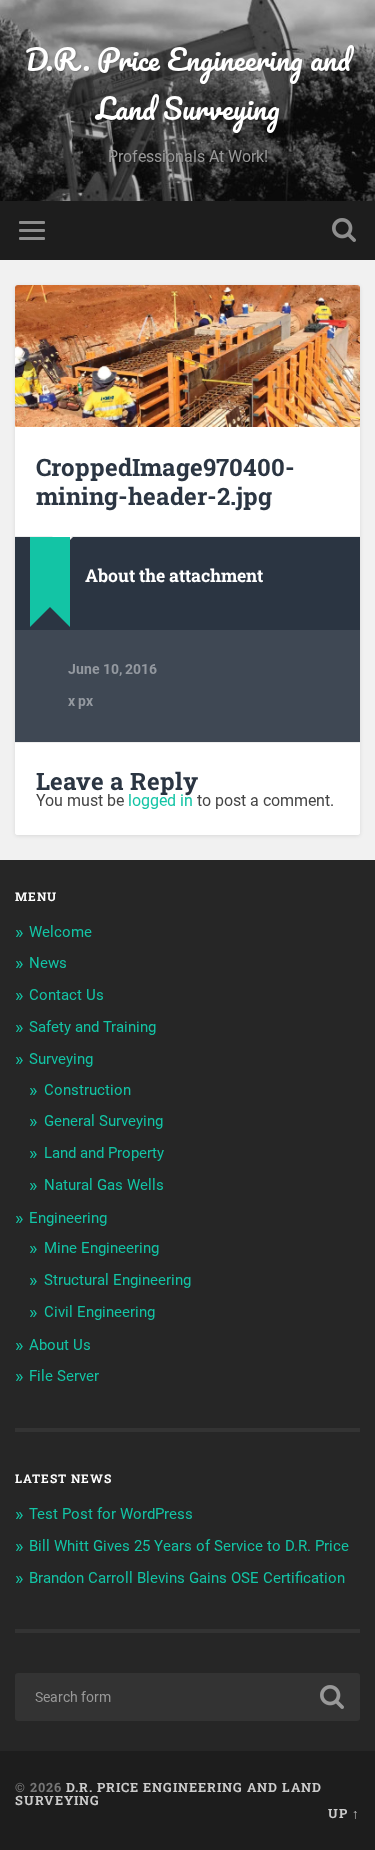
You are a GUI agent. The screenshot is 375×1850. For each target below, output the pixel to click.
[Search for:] (187, 1697)
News (48, 963)
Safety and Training (92, 1027)
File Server (64, 1376)
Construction (87, 1090)
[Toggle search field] (344, 230)
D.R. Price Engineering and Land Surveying (188, 84)
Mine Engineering (101, 1248)
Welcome (60, 932)
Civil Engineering (99, 1312)
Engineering (68, 1218)
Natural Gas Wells (104, 1185)
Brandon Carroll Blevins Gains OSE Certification (187, 1578)
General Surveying (103, 1121)
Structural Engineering (117, 1280)
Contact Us (66, 995)
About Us (60, 1345)
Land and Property (104, 1153)
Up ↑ (344, 1813)
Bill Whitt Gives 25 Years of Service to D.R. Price (189, 1546)
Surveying (61, 1059)
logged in (160, 800)
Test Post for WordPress (111, 1514)
